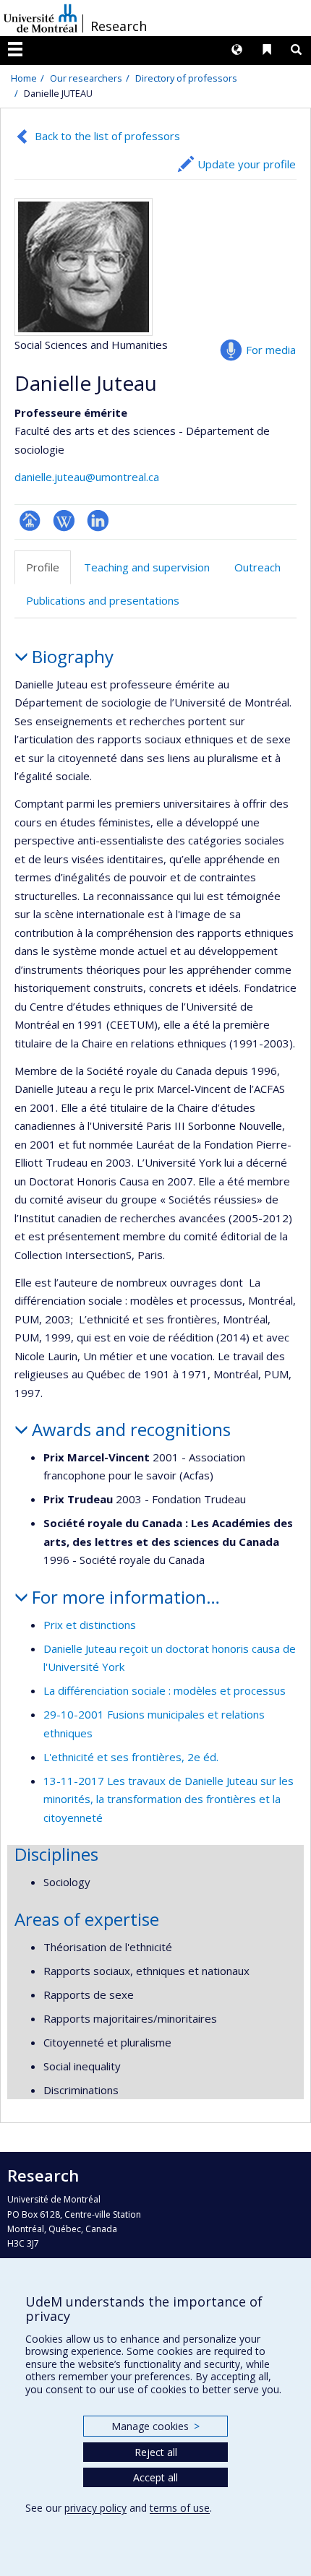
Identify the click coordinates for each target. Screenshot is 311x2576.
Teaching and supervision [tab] (147, 567)
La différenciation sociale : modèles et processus (165, 1690)
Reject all (156, 2452)
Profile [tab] (43, 567)
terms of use (180, 2508)
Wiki (64, 520)
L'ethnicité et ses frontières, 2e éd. (131, 1757)
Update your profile (247, 164)
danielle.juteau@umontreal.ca (87, 477)
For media (271, 350)
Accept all (155, 2477)
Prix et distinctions (90, 1625)
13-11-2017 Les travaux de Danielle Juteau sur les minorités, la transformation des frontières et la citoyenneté (169, 1799)
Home (24, 78)
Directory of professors (186, 78)
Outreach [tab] (257, 567)
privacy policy (95, 2508)
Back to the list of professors (107, 136)
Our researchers (86, 78)
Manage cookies (155, 2426)
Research (119, 26)
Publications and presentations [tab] (103, 600)
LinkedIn (98, 520)
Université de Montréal (41, 18)
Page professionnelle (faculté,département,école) (30, 520)
